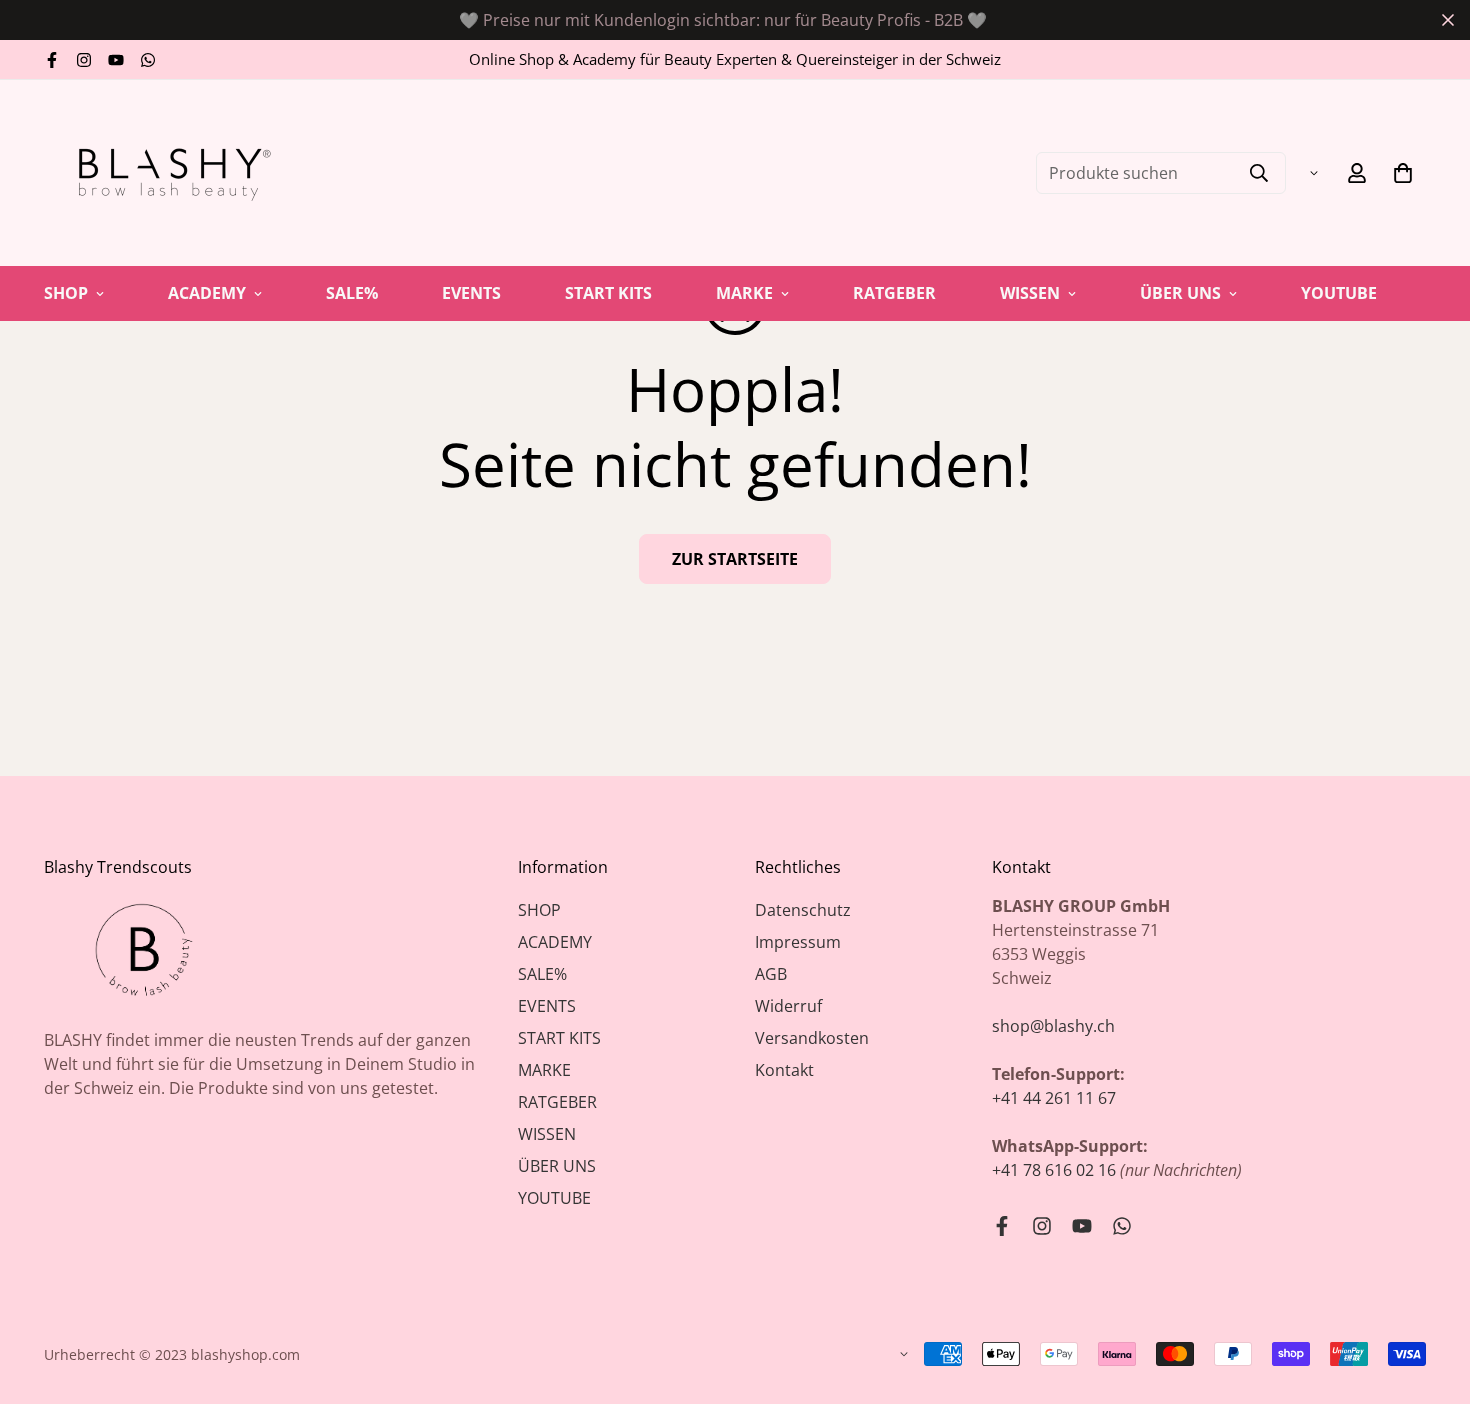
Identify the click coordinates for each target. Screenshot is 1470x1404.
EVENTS (471, 293)
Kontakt (784, 1070)
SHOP (66, 293)
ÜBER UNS (1180, 293)
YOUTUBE (1339, 293)
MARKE (744, 293)
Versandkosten (812, 1038)
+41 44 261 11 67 (1054, 1098)
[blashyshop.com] (169, 173)
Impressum (798, 942)
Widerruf (788, 1006)
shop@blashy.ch (1053, 1026)
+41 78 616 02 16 (1054, 1170)
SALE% (352, 293)
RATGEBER (894, 293)
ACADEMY (207, 293)
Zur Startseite (735, 559)
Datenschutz (803, 910)
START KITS (608, 293)
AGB (771, 974)
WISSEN (1030, 293)
